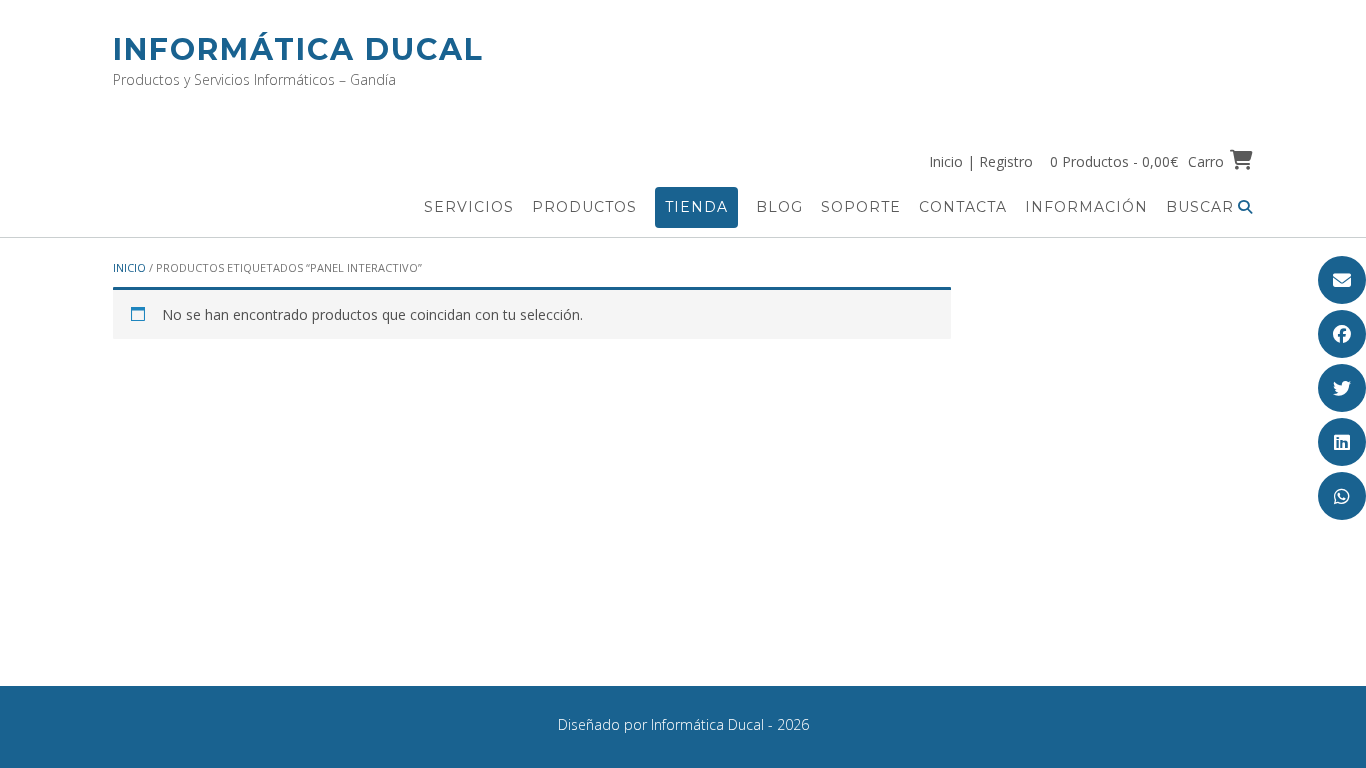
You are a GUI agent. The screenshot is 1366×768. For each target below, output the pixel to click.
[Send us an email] (1342, 280)
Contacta (963, 207)
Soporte (861, 207)
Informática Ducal (298, 49)
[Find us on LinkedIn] (1342, 442)
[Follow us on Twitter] (1342, 388)
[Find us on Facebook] (1342, 334)
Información (1086, 207)
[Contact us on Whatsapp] (1342, 496)
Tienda (696, 207)
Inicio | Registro (981, 161)
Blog (779, 207)
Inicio (129, 267)
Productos (584, 207)
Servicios (469, 207)
